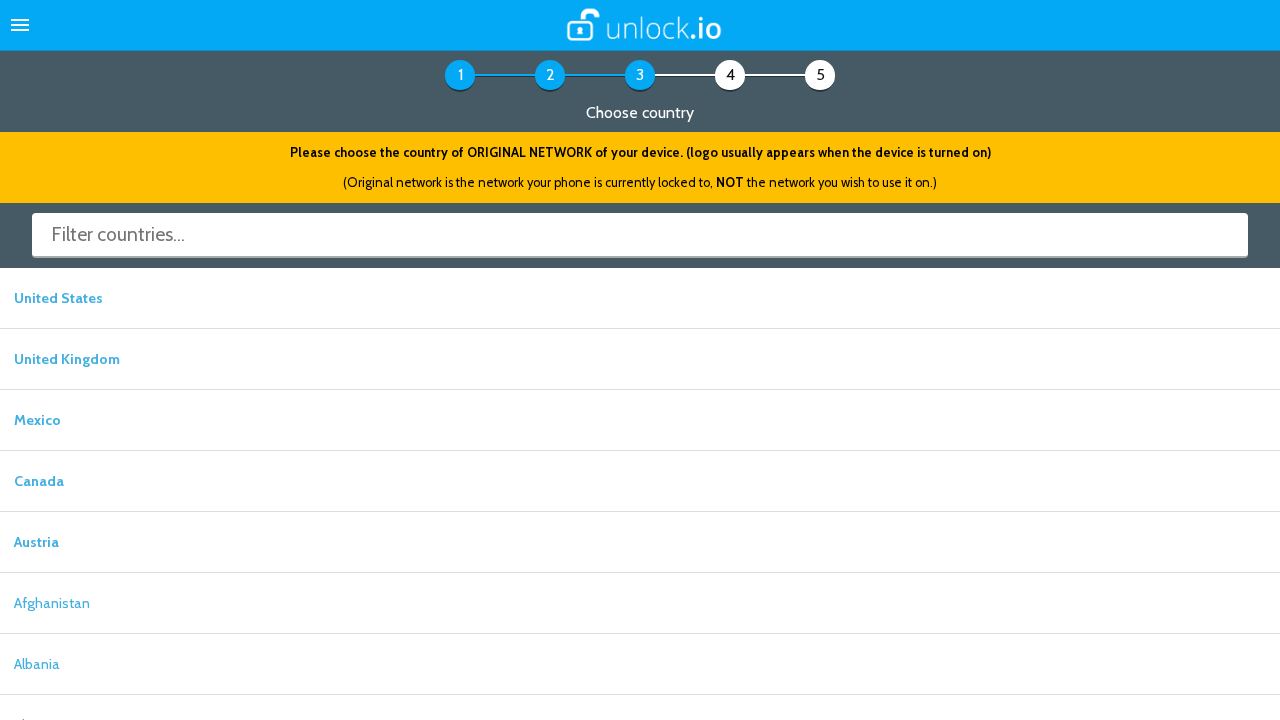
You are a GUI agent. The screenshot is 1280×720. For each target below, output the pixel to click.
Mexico (37, 420)
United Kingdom (67, 359)
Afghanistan (52, 603)
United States (58, 298)
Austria (36, 542)
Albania (37, 664)
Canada (39, 481)
